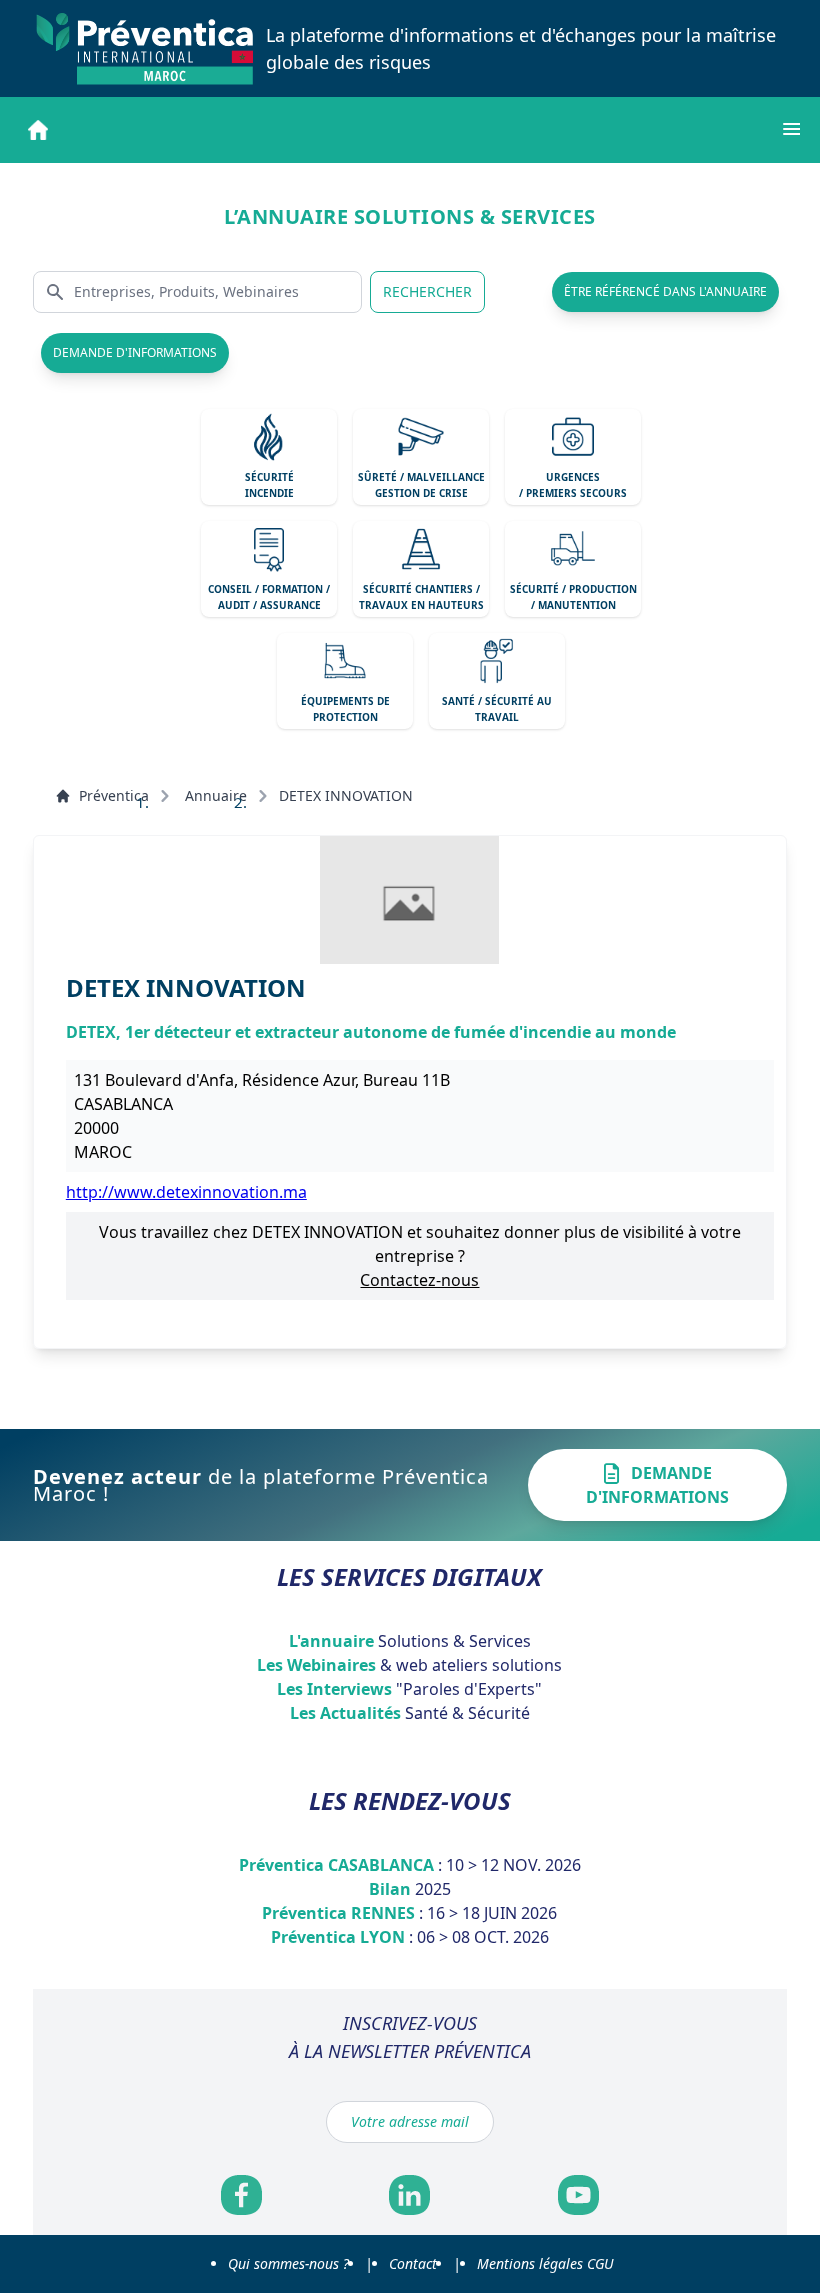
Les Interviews (409, 1689)
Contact (413, 2263)
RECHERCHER (427, 291)
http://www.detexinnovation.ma (186, 1192)
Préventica (114, 795)
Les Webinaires (409, 1665)
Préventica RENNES (409, 1913)
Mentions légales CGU (545, 2263)
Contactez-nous (419, 1280)
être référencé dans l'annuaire (665, 291)
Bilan (410, 1889)
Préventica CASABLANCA (410, 1865)
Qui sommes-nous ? (288, 2263)
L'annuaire (410, 1641)
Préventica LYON (410, 1937)
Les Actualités (410, 1713)
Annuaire (216, 795)
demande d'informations (135, 352)
